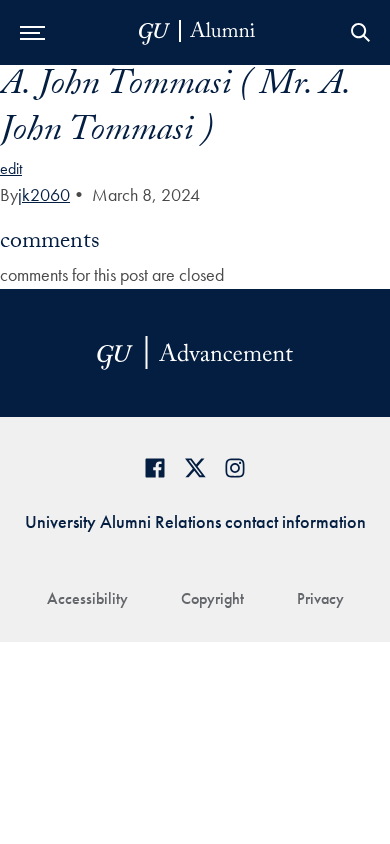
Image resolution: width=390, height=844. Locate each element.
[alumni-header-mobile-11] (197, 32)
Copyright (212, 598)
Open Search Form (360, 32)
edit (11, 168)
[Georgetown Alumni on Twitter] (195, 467)
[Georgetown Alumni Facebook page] (155, 467)
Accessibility (87, 598)
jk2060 (44, 194)
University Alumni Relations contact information (195, 521)
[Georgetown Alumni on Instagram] (235, 467)
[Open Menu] (32, 32)
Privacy (320, 598)
